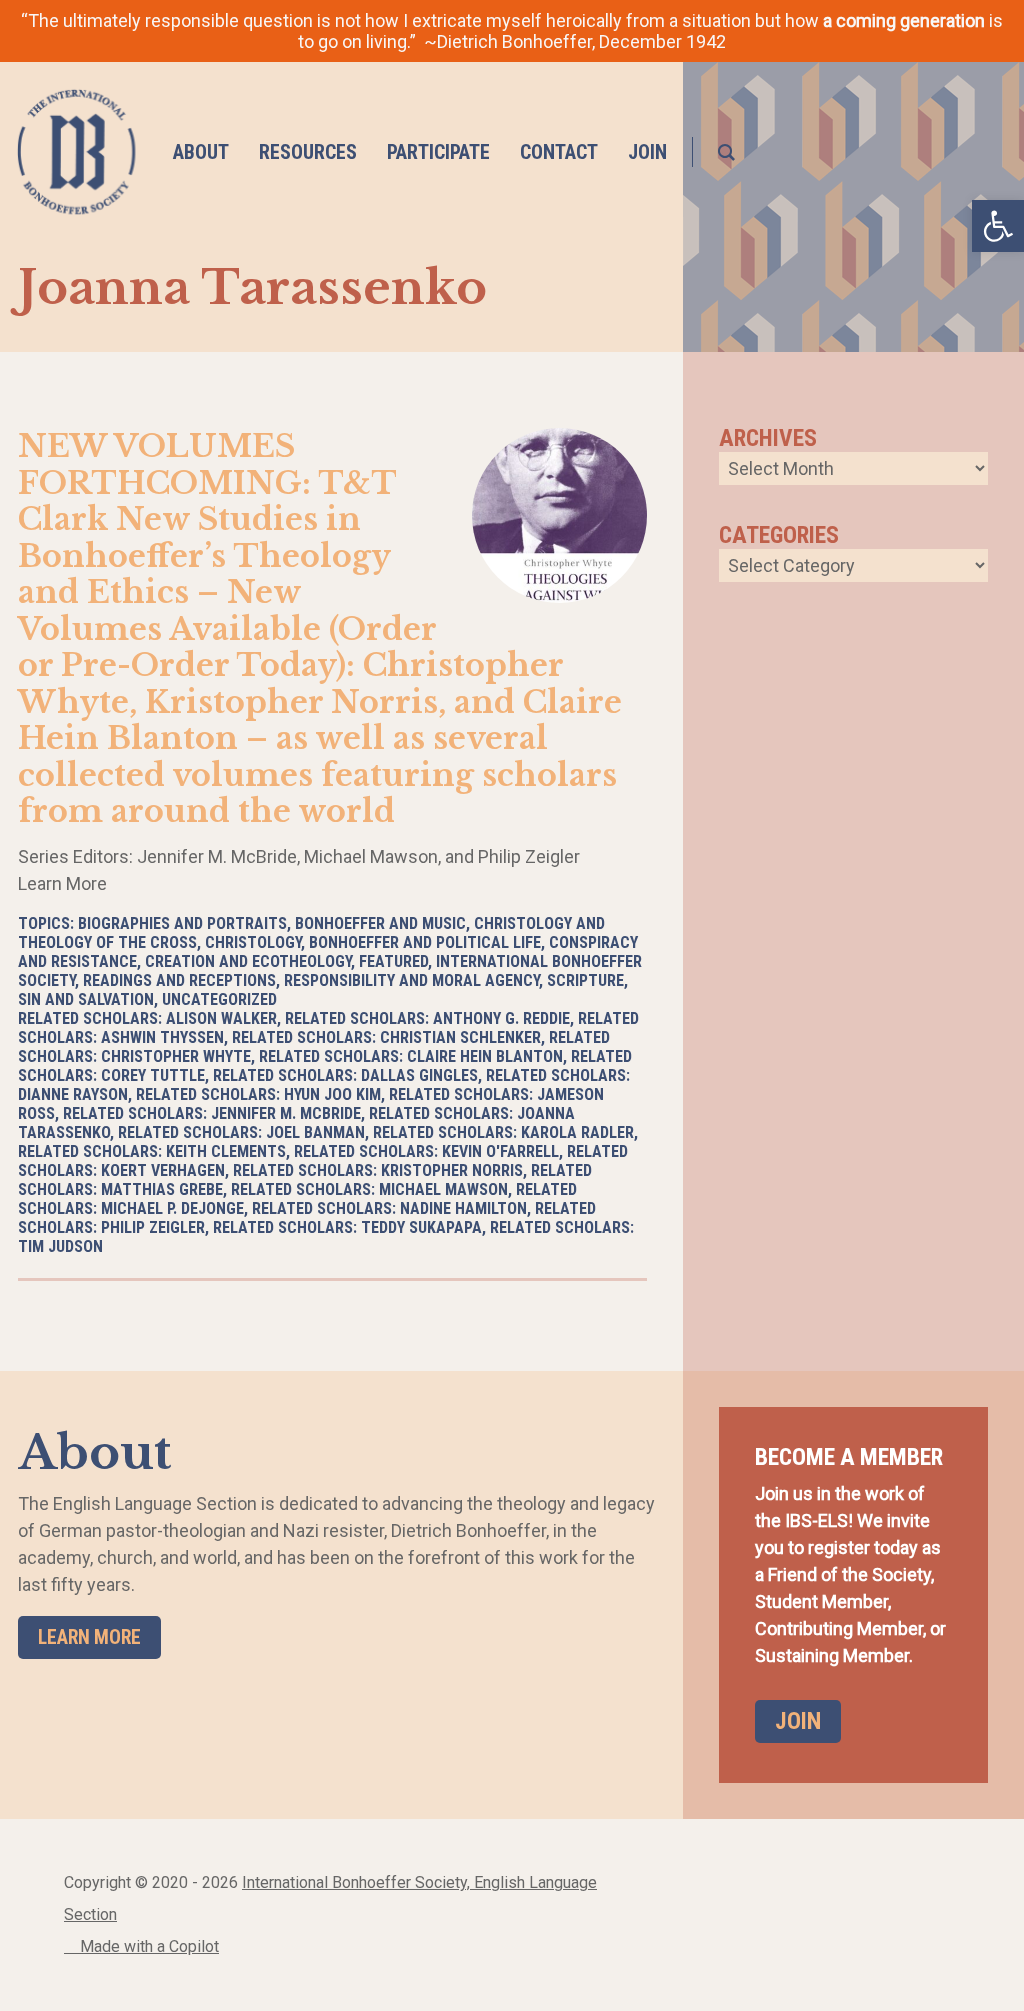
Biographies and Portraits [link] (182, 923)
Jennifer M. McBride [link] (286, 1113)
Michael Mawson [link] (443, 1189)
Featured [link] (393, 961)
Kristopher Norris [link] (452, 1170)
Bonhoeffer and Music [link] (380, 923)
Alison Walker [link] (221, 1018)
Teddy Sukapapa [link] (421, 1227)
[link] (76, 152)
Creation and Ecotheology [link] (248, 961)
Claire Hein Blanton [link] (485, 1056)
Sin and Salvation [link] (86, 999)
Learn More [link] (89, 1637)
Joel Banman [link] (315, 1132)
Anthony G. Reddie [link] (501, 1018)
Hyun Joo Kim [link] (332, 1094)
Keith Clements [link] (226, 1151)
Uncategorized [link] (219, 999)
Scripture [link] (585, 980)
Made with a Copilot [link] (147, 1946)
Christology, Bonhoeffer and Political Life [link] (373, 942)
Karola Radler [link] (577, 1132)
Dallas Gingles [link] (419, 1075)
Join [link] (798, 1721)
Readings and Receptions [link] (179, 980)
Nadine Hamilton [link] (463, 1208)
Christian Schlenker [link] (460, 1037)
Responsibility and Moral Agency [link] (411, 980)
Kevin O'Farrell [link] (500, 1151)
